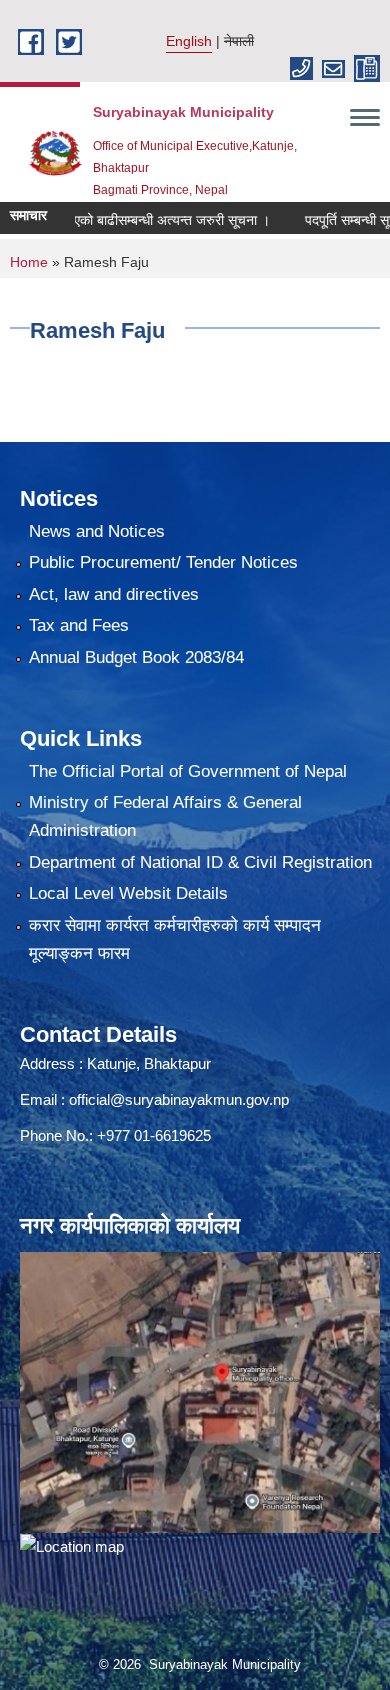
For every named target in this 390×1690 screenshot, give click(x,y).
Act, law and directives (114, 594)
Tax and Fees (79, 625)
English (189, 41)
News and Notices (97, 531)
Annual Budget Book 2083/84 (136, 657)
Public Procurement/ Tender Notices (163, 562)
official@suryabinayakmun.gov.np (179, 1099)
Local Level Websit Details (128, 893)
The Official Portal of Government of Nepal (188, 771)
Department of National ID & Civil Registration (200, 862)
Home (29, 262)
